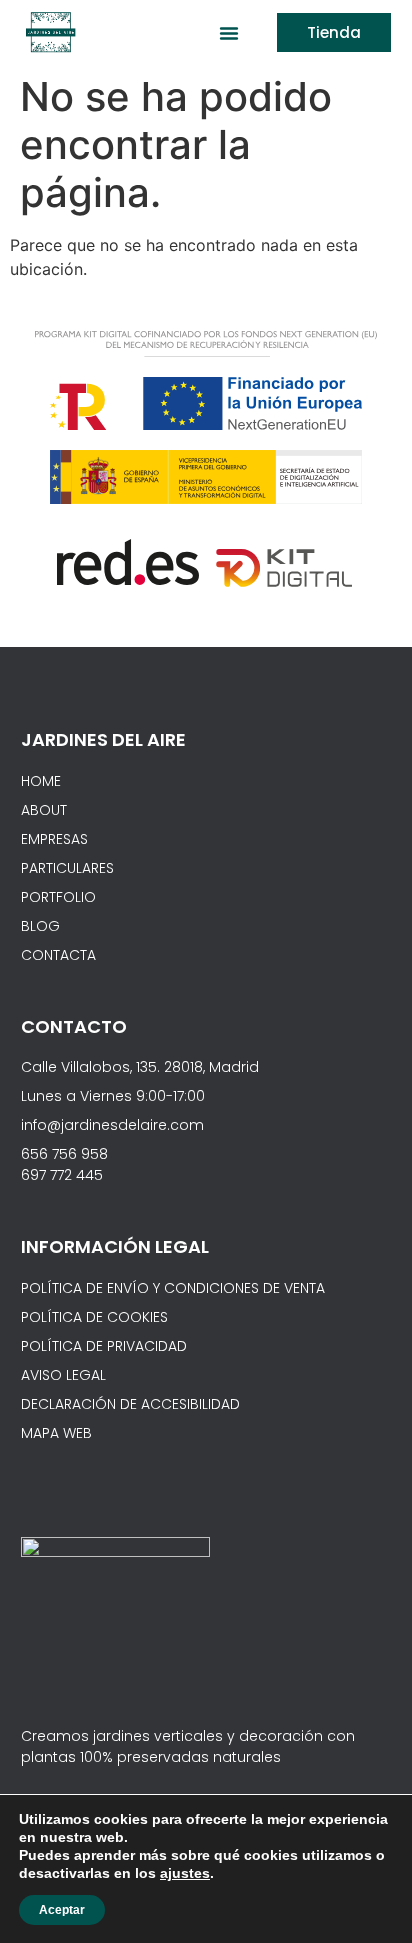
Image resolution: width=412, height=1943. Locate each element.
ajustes (185, 1873)
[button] (229, 33)
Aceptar (62, 1910)
